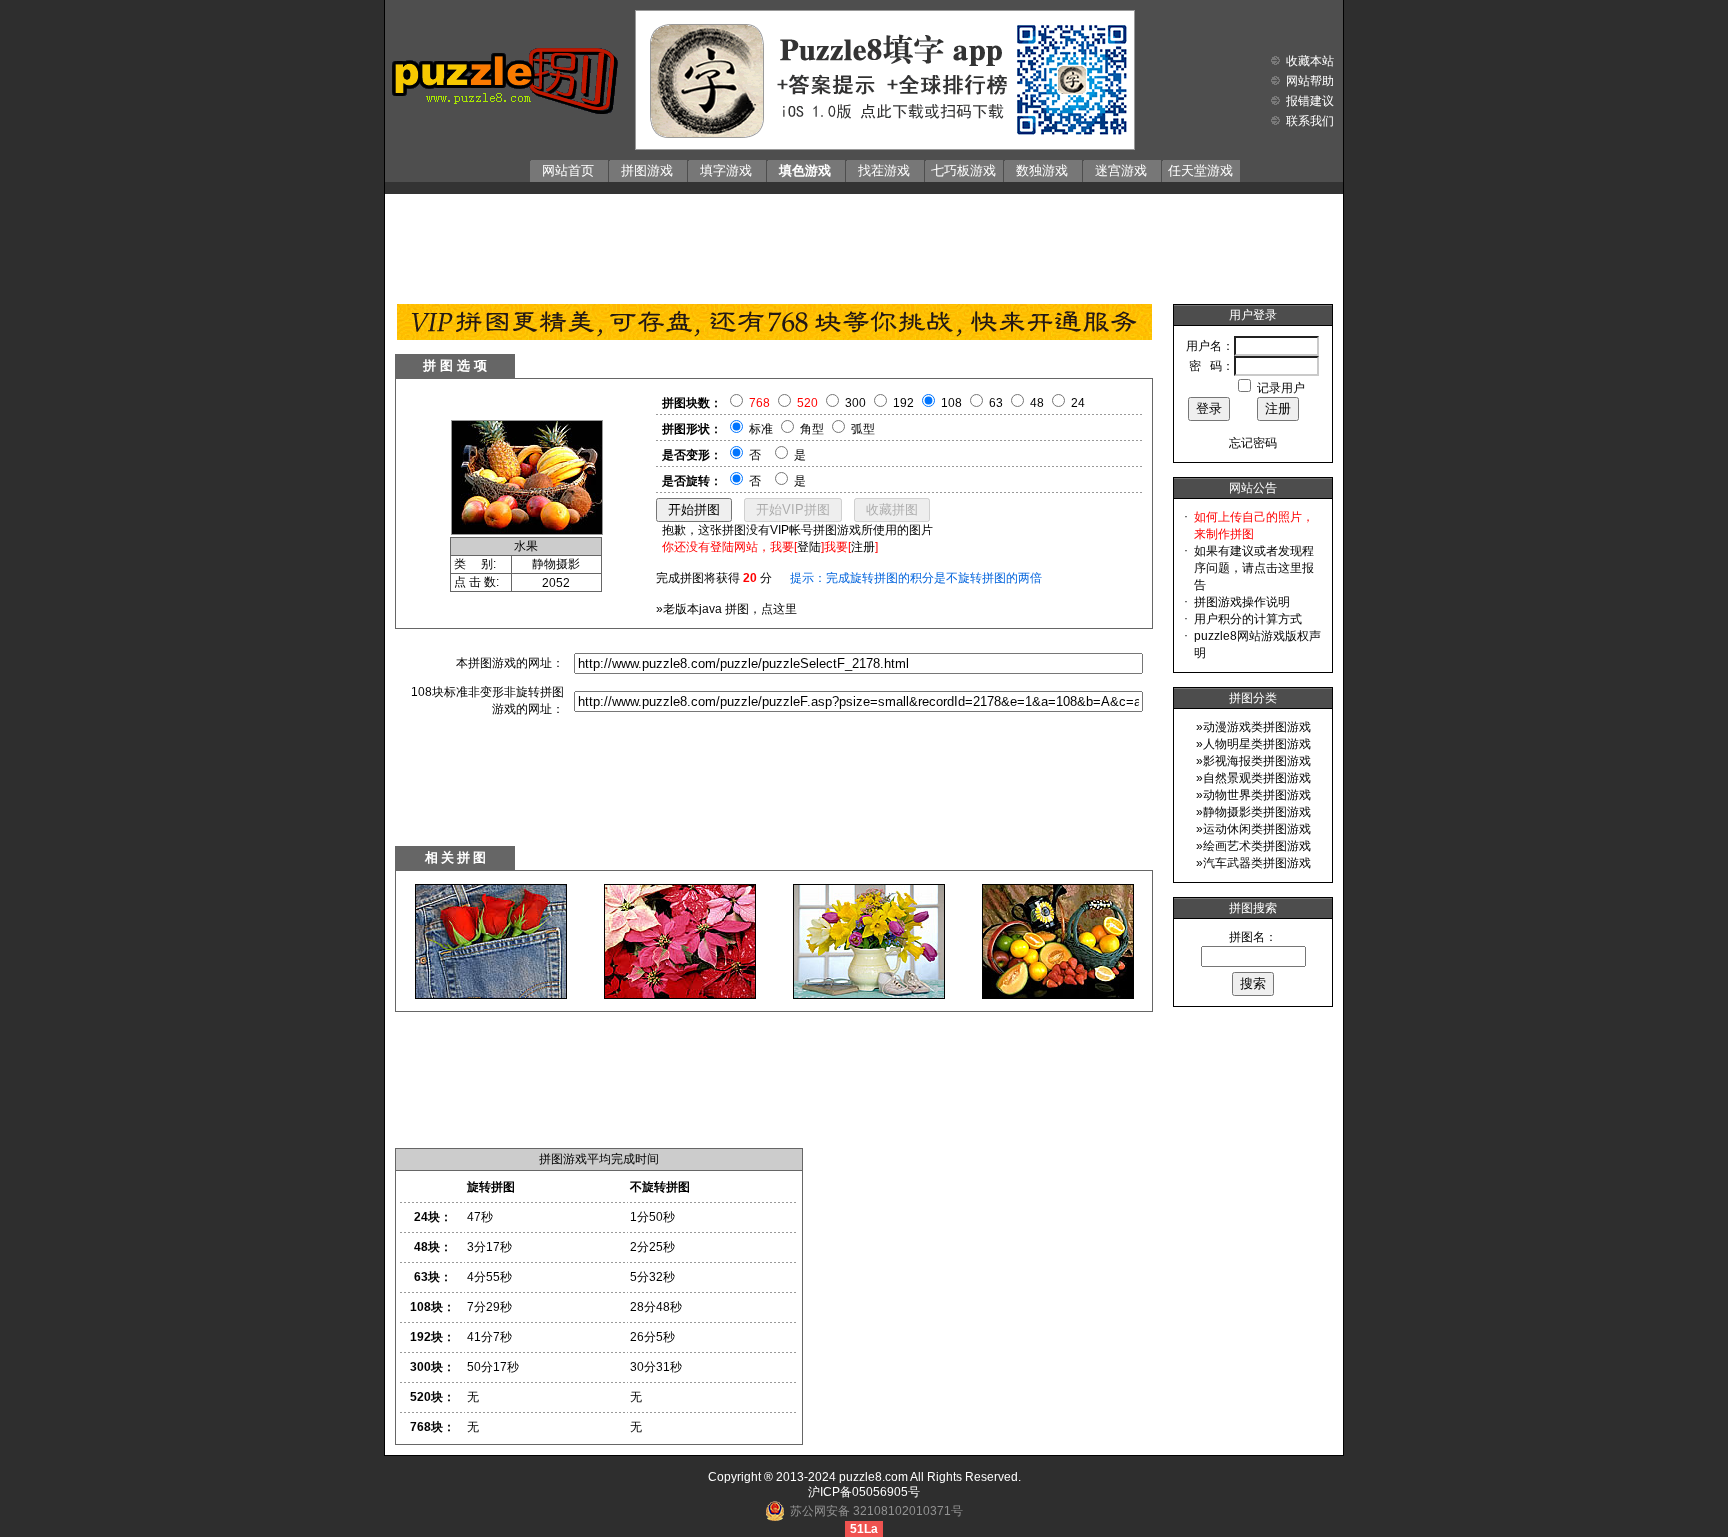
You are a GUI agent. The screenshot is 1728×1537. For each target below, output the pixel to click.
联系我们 (1310, 121)
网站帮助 (1310, 81)
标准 (761, 429)
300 (855, 403)
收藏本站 (1310, 61)
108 (951, 403)
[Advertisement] (864, 244)
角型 (812, 429)
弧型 (863, 429)
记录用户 (1281, 388)
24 (1078, 403)
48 (1037, 403)
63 (996, 403)
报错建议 (1310, 101)
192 (903, 403)
